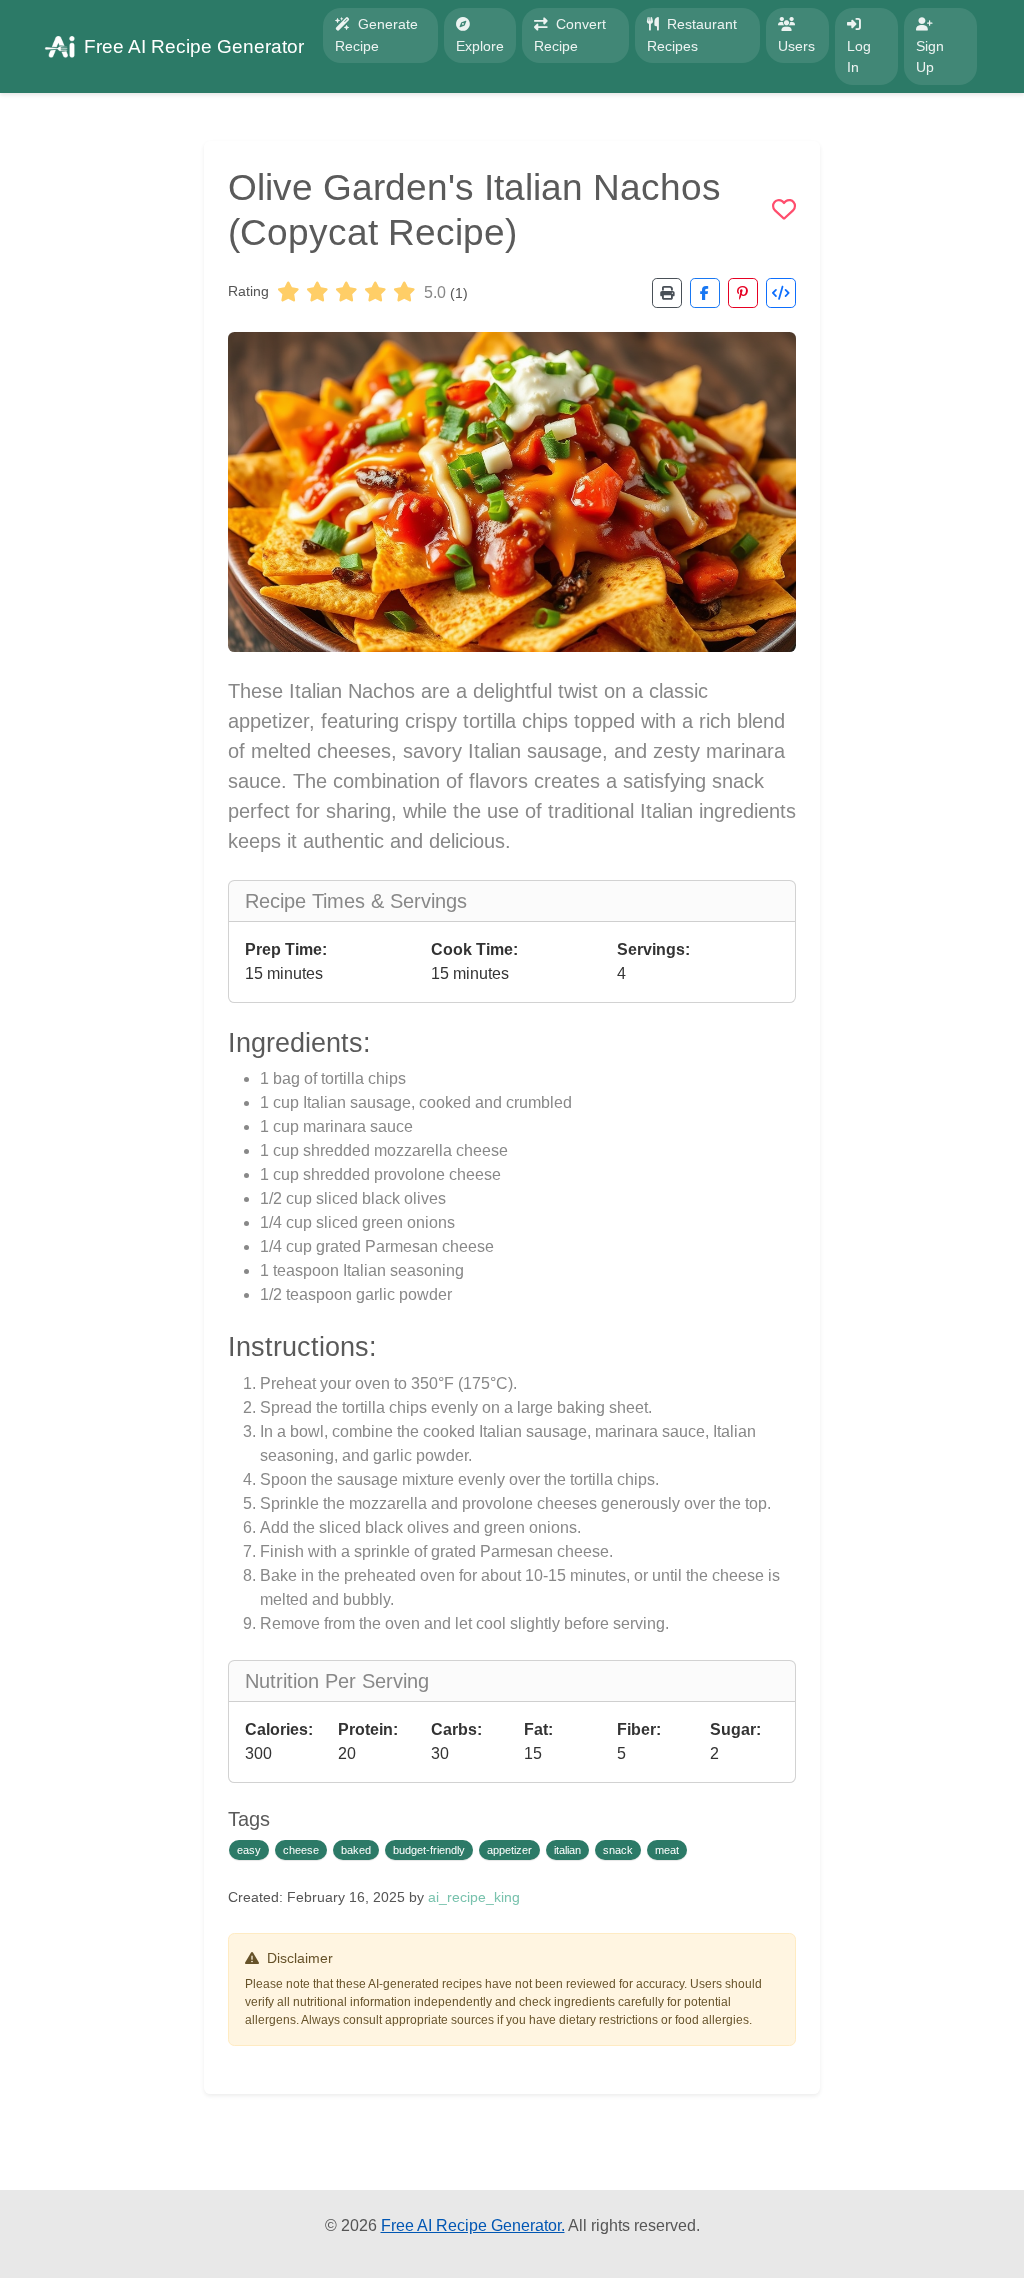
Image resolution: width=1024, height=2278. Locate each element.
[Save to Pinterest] (743, 293)
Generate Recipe (376, 35)
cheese (301, 1850)
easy (249, 1850)
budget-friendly (429, 1850)
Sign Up (930, 57)
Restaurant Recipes (692, 35)
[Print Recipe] (667, 293)
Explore (480, 46)
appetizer (509, 1850)
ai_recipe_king (474, 1897)
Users (796, 46)
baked (356, 1850)
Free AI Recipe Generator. (473, 2225)
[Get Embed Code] (781, 293)
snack (618, 1850)
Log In (859, 57)
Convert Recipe (570, 35)
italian (567, 1850)
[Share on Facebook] (705, 293)
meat (667, 1850)
